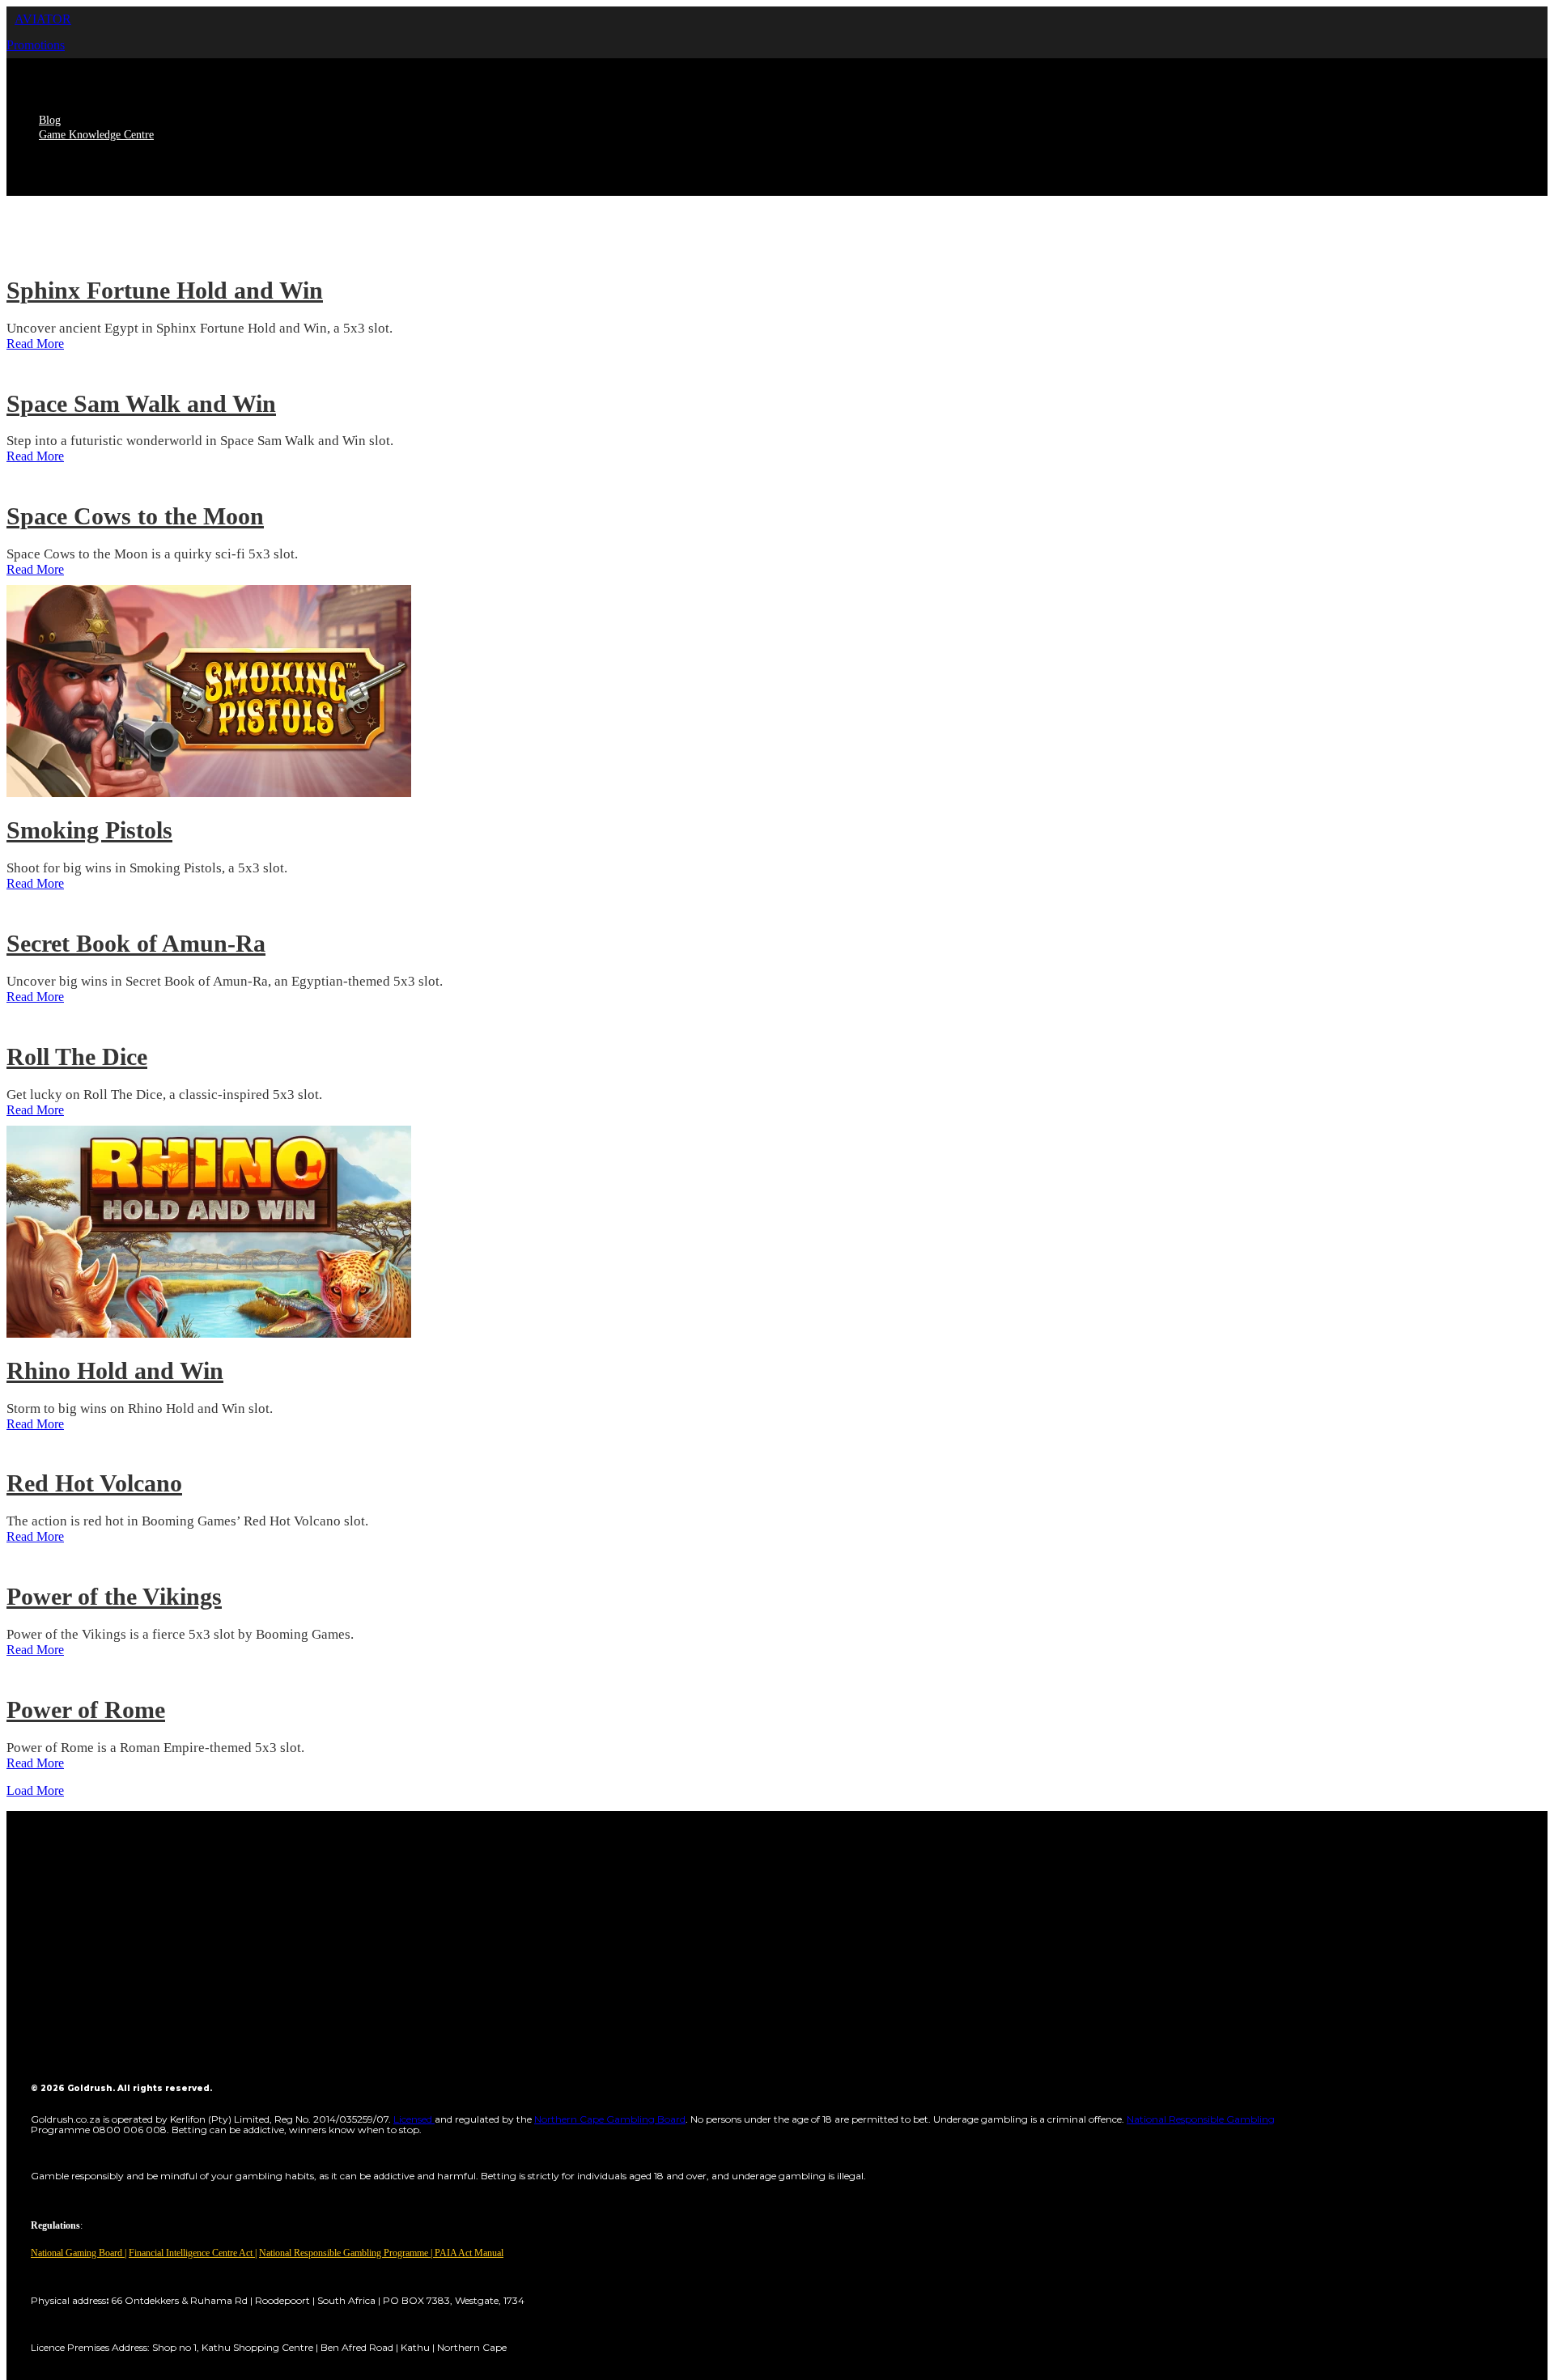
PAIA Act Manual (469, 2253)
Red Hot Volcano (94, 1483)
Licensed (414, 2119)
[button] (43, 19)
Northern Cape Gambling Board (610, 2119)
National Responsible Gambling (1201, 2119)
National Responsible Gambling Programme (344, 2253)
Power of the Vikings (114, 1596)
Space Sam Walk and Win (141, 403)
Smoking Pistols (89, 830)
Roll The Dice (77, 1056)
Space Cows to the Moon (135, 516)
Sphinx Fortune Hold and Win (165, 290)
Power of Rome (86, 1710)
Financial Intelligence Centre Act (192, 2253)
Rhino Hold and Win (115, 1370)
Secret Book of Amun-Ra (136, 943)
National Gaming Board (78, 2253)
